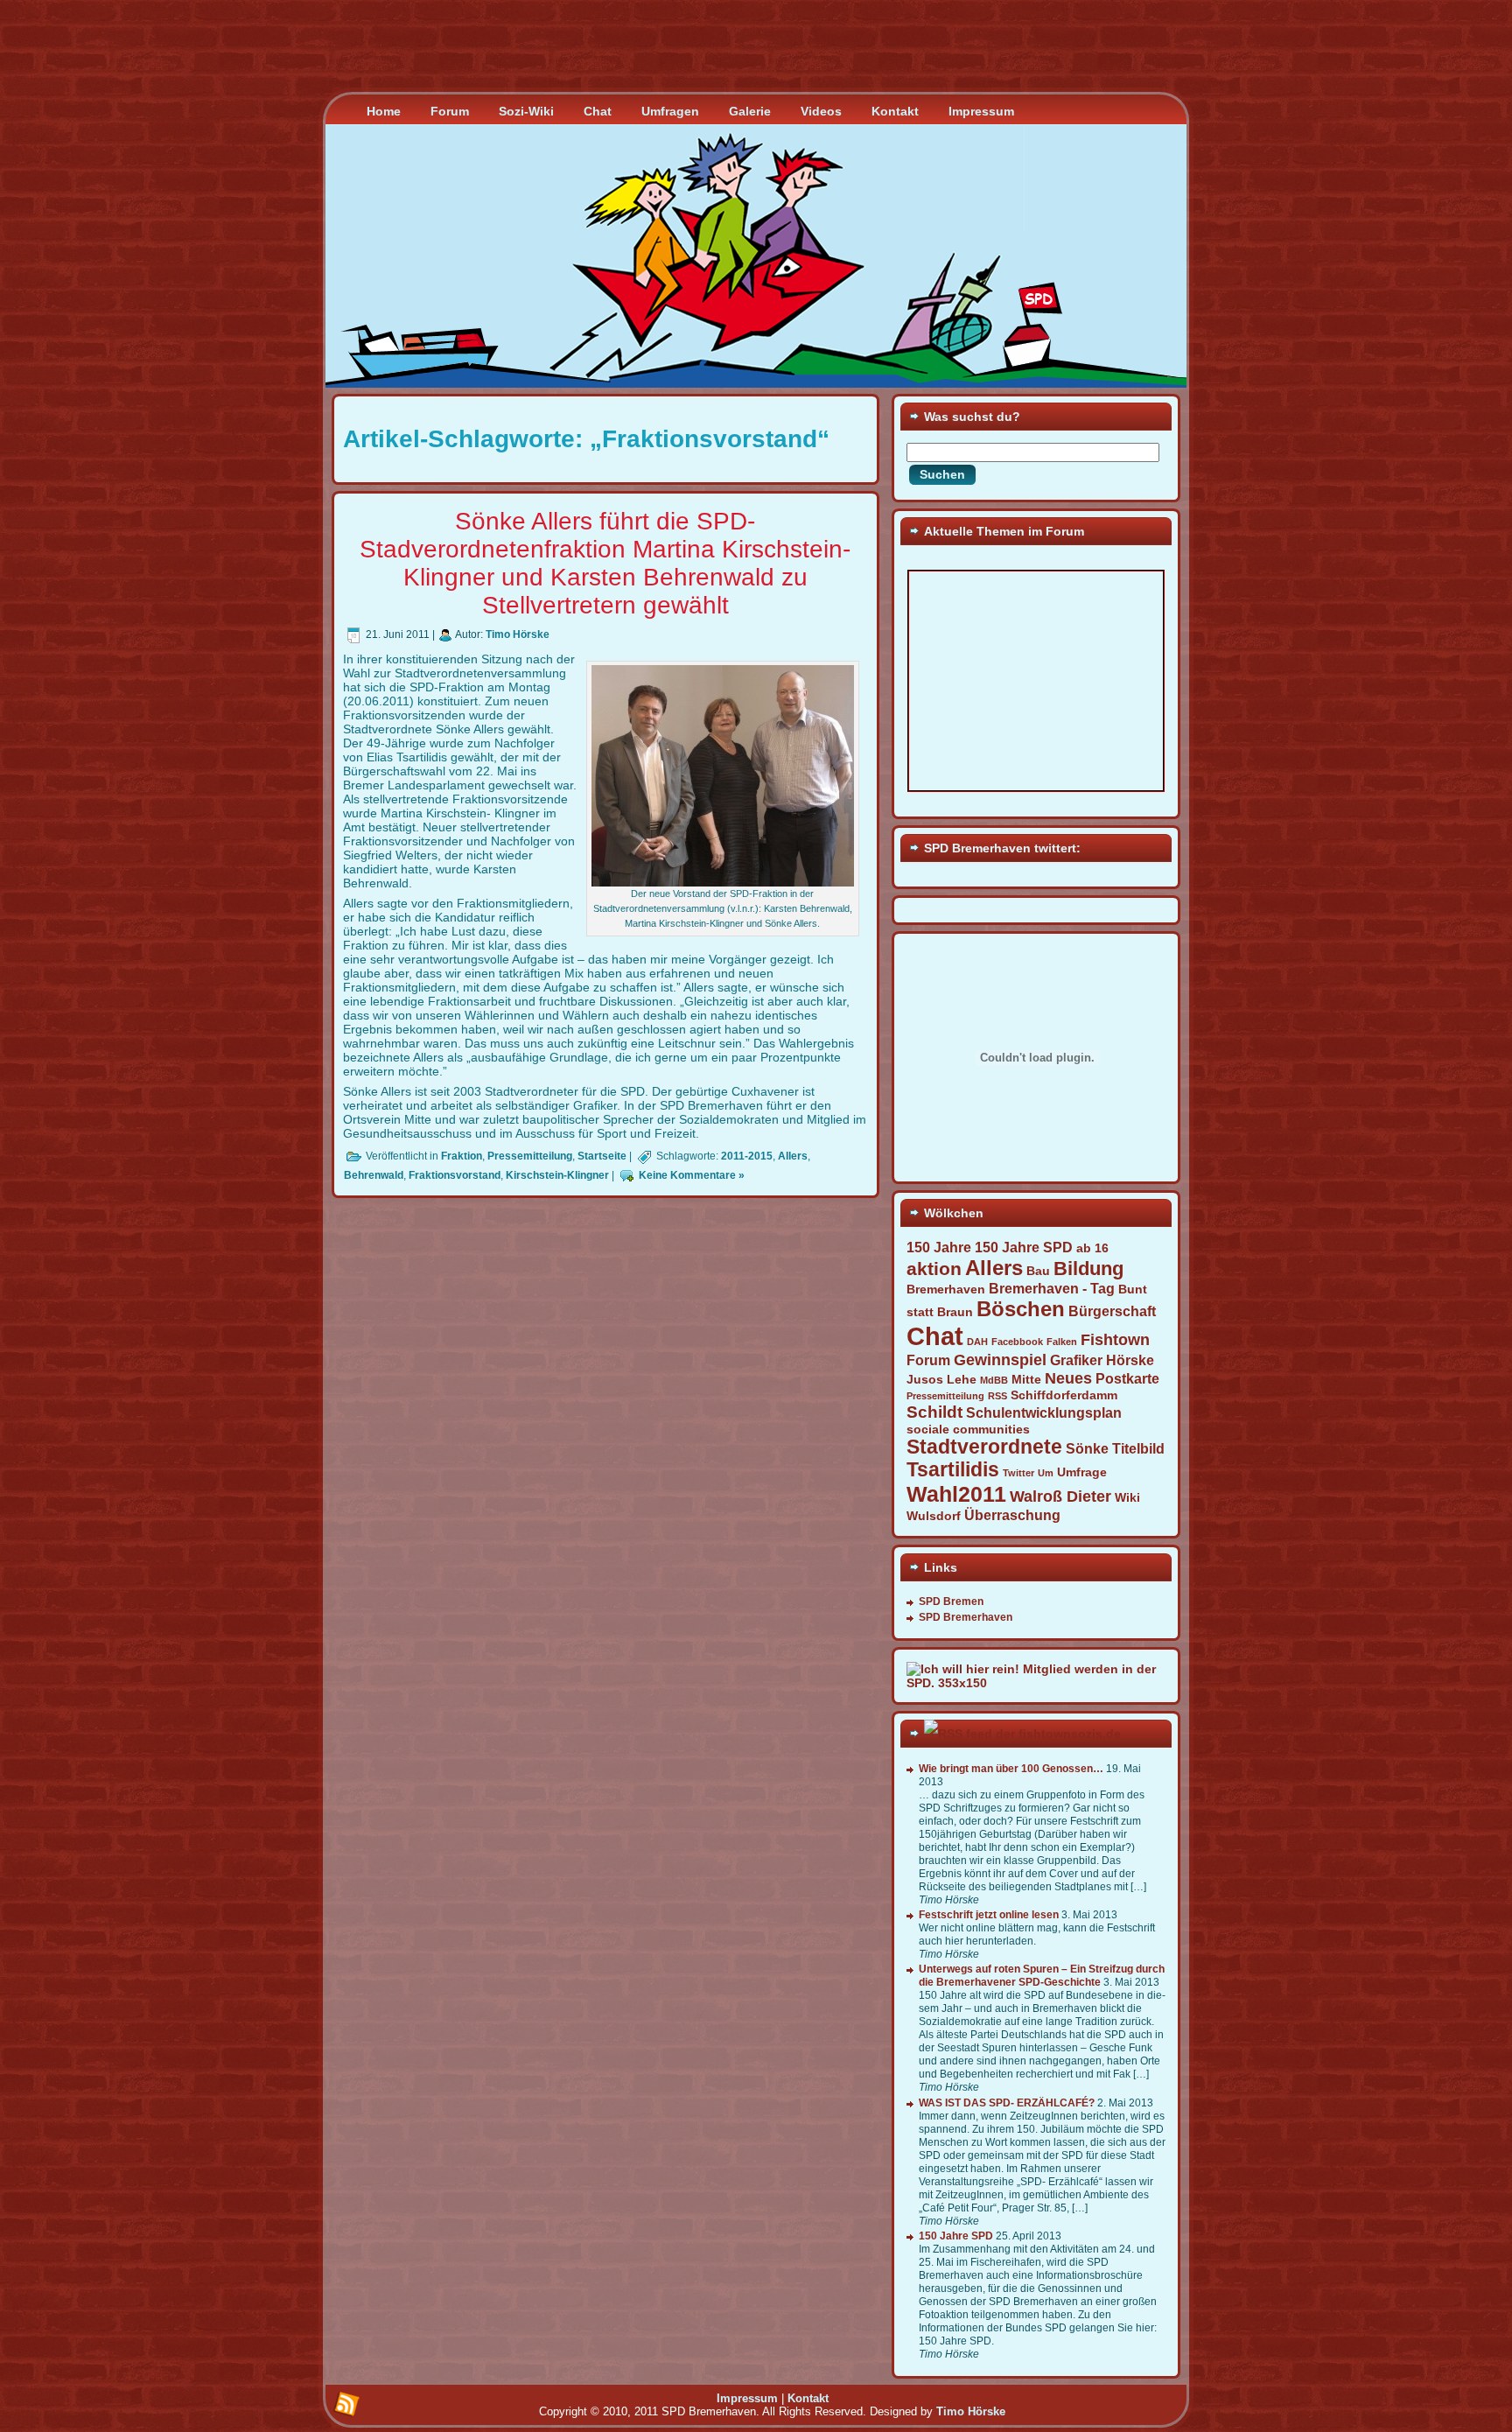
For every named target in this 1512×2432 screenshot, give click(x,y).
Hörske (1130, 1360)
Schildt (934, 1412)
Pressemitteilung (530, 1156)
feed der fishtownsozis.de (1043, 1734)
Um (1046, 1473)
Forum (928, 1360)
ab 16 (1092, 1248)
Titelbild (1138, 1448)
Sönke (1087, 1448)
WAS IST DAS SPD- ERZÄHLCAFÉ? (1007, 2103)
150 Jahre (939, 1247)
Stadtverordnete (984, 1447)
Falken (1062, 1342)
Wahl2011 (956, 1494)
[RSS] (346, 2405)
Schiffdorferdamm (1064, 1395)
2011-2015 (747, 1156)
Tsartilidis (953, 1470)
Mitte (1026, 1379)
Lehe (962, 1379)
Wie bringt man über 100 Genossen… (1011, 1769)
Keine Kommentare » (692, 1175)
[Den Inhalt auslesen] (943, 1734)
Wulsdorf (934, 1516)
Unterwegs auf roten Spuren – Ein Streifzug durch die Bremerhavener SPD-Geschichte (1042, 1976)
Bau (1038, 1271)
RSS (997, 1396)
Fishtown (1115, 1340)
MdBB (994, 1380)
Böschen (1021, 1309)
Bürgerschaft (1112, 1311)
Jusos (925, 1379)
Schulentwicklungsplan (1044, 1412)
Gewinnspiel (1000, 1360)
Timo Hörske (518, 634)
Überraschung (1012, 1515)
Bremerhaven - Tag (1052, 1288)
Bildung (1088, 1269)
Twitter (1018, 1473)
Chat (935, 1336)
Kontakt (808, 2398)
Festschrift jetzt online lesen (989, 1915)
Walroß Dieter (1060, 1496)
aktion (934, 1269)
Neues (1068, 1378)
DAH (977, 1342)
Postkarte (1127, 1378)
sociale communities (968, 1429)
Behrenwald (374, 1175)
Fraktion (462, 1156)
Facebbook (1017, 1342)
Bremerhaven (946, 1289)
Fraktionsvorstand (455, 1175)
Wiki (1127, 1497)
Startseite (602, 1156)
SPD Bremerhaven (966, 1617)
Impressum (747, 2398)
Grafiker (1076, 1360)
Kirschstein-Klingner (557, 1175)
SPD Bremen (951, 1601)
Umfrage (1082, 1472)
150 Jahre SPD (1024, 1247)
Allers (793, 1156)
